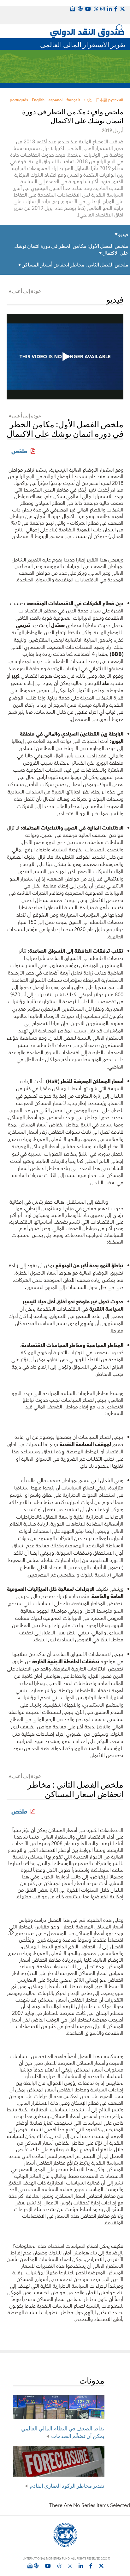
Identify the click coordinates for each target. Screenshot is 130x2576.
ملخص (18, 451)
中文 (88, 100)
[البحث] (120, 28)
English (38, 100)
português (19, 100)
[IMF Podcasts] (80, 9)
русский (116, 100)
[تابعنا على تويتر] (101, 2566)
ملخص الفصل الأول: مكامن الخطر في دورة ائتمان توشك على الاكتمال (71, 249)
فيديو (123, 234)
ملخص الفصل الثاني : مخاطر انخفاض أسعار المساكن (75, 265)
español (56, 100)
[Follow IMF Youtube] (48, 2566)
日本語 (102, 100)
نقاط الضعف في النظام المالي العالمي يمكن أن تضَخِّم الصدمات (63, 2432)
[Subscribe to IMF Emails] (30, 2566)
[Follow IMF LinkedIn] (109, 9)
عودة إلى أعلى (27, 291)
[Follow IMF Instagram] (103, 9)
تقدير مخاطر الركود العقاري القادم (67, 2485)
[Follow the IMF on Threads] (96, 9)
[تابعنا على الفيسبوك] (91, 2566)
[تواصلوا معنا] (122, 9)
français (73, 100)
